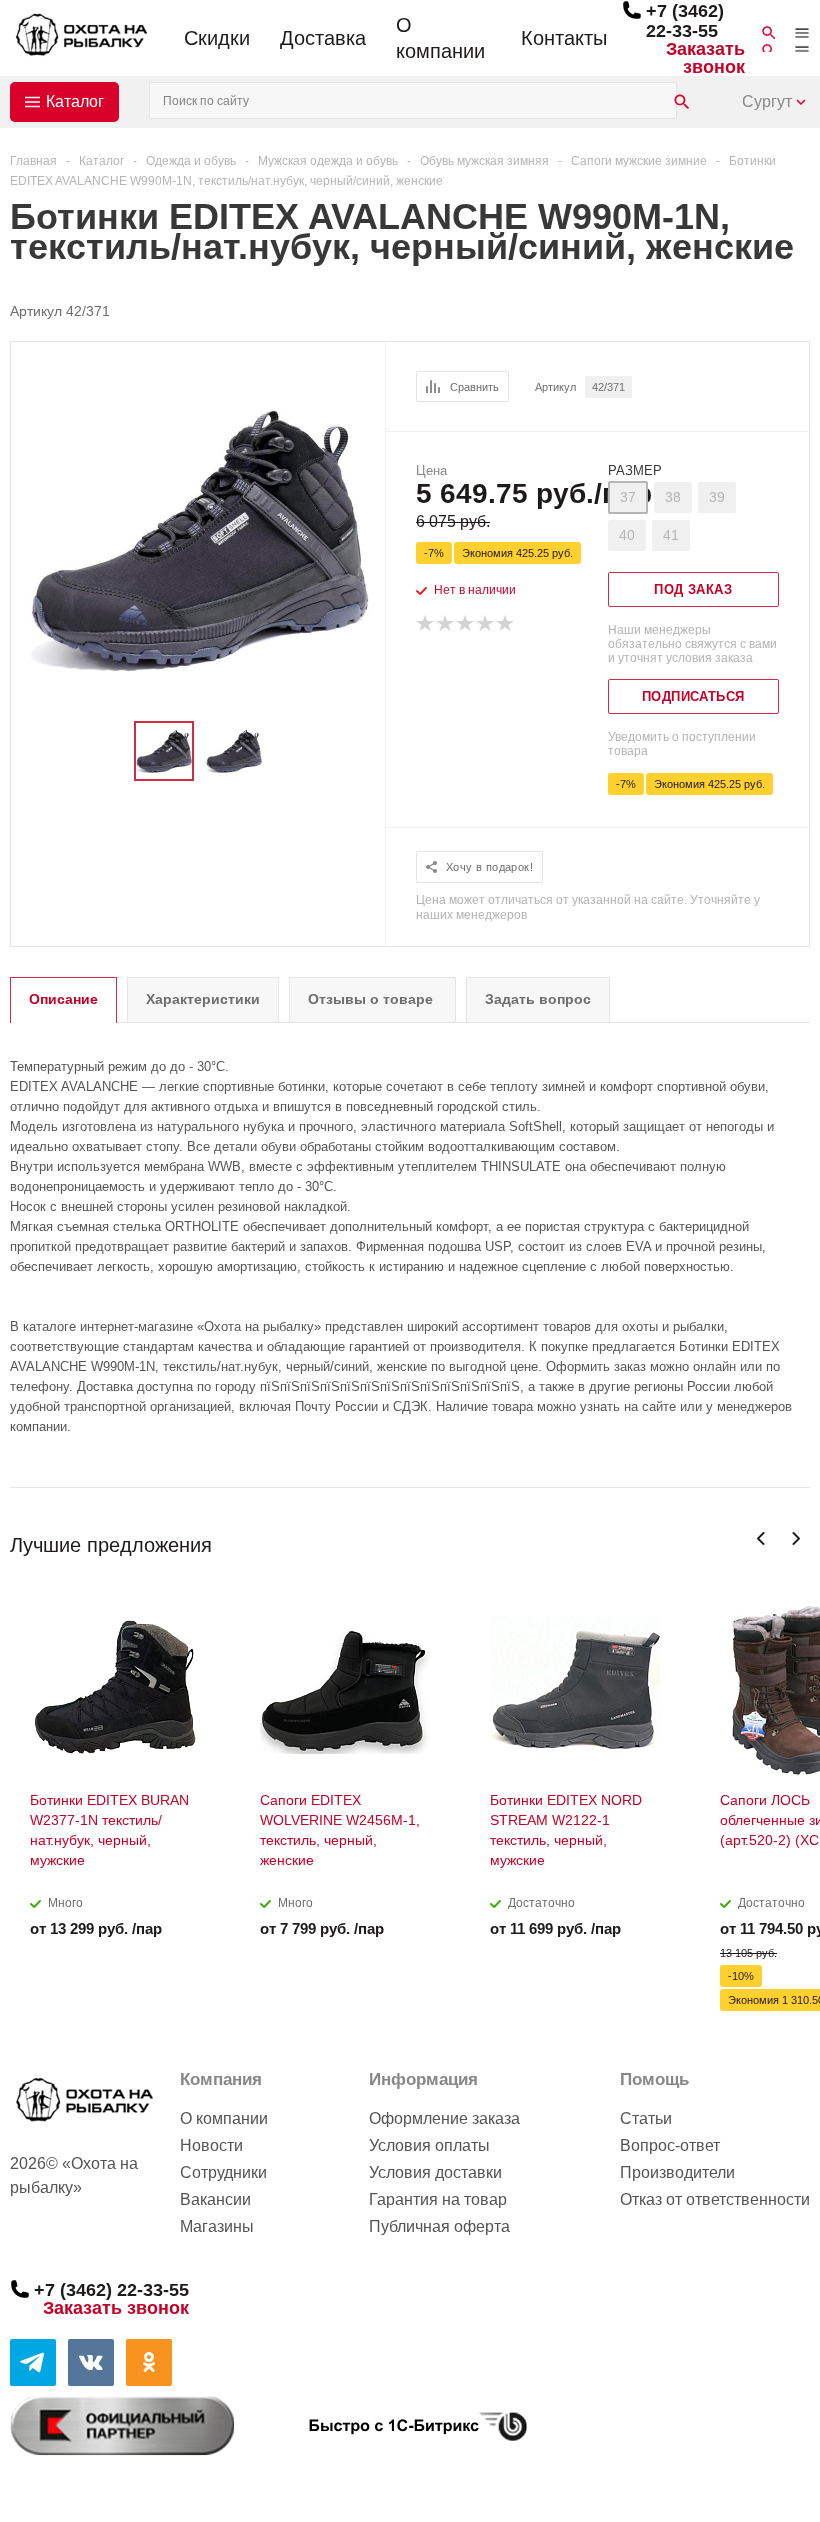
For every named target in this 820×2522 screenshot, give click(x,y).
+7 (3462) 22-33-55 (685, 21)
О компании (440, 38)
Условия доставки (435, 2172)
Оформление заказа (444, 2118)
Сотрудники (223, 2172)
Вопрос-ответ (670, 2145)
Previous (761, 1538)
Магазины (217, 2226)
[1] (426, 624)
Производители (677, 2172)
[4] (486, 624)
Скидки (217, 38)
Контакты (564, 38)
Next (795, 1538)
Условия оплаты (429, 2145)
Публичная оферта (439, 2226)
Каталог (75, 101)
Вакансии (215, 2199)
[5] (506, 624)
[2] (446, 624)
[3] (466, 624)
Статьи (646, 2118)
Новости (211, 2145)
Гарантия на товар (438, 2199)
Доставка (323, 38)
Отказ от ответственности (715, 2199)
